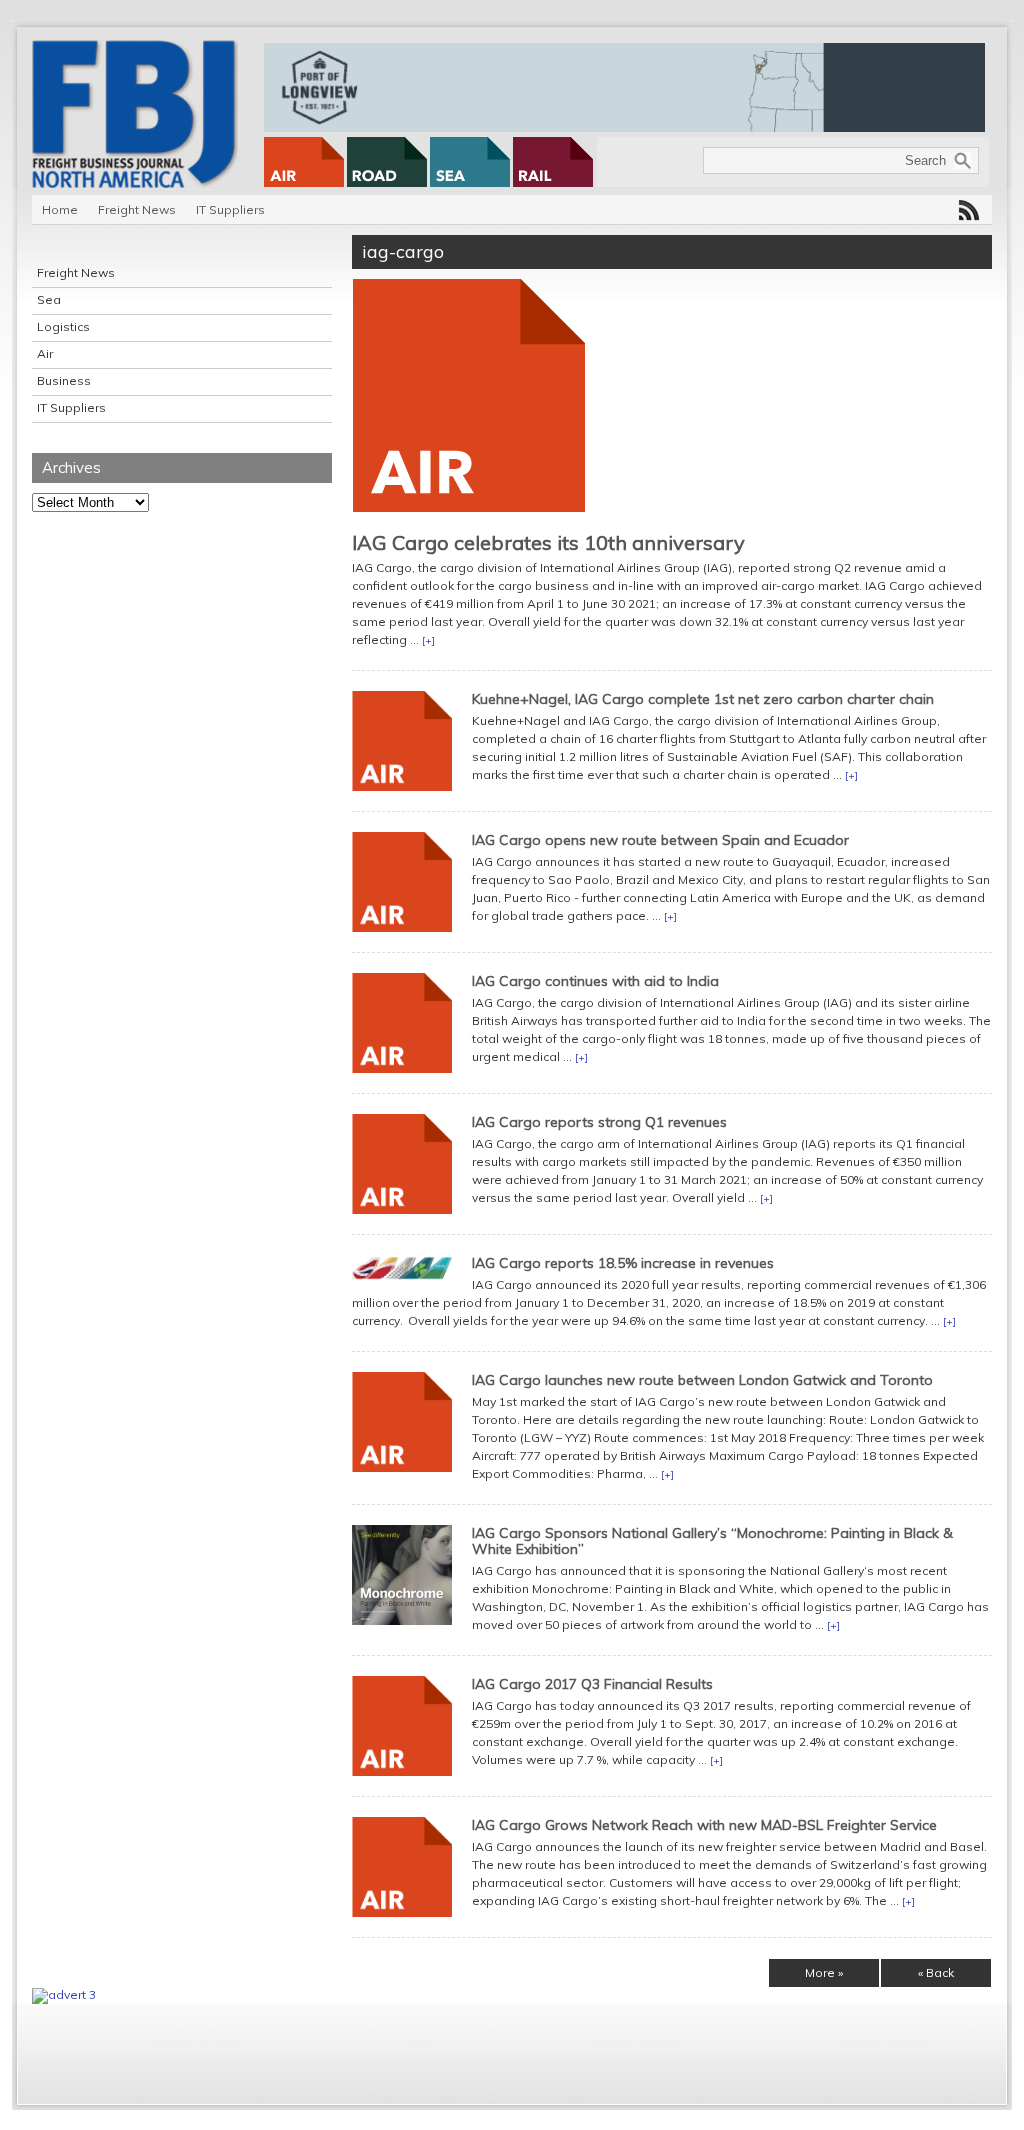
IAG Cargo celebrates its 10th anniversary (548, 542)
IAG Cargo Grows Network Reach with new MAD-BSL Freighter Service (704, 1825)
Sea (49, 299)
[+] (428, 640)
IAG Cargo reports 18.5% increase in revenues (623, 1263)
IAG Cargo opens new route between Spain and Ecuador (660, 840)
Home (60, 209)
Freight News (137, 209)
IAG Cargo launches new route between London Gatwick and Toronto (702, 1380)
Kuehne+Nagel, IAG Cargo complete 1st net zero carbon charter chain (703, 699)
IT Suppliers (230, 209)
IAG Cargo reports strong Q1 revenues (599, 1122)
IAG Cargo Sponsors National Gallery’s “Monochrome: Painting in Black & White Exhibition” (712, 1541)
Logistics (63, 326)
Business (64, 380)
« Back (936, 1972)
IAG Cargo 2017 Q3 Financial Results (592, 1684)
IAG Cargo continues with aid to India (595, 981)
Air (45, 353)
